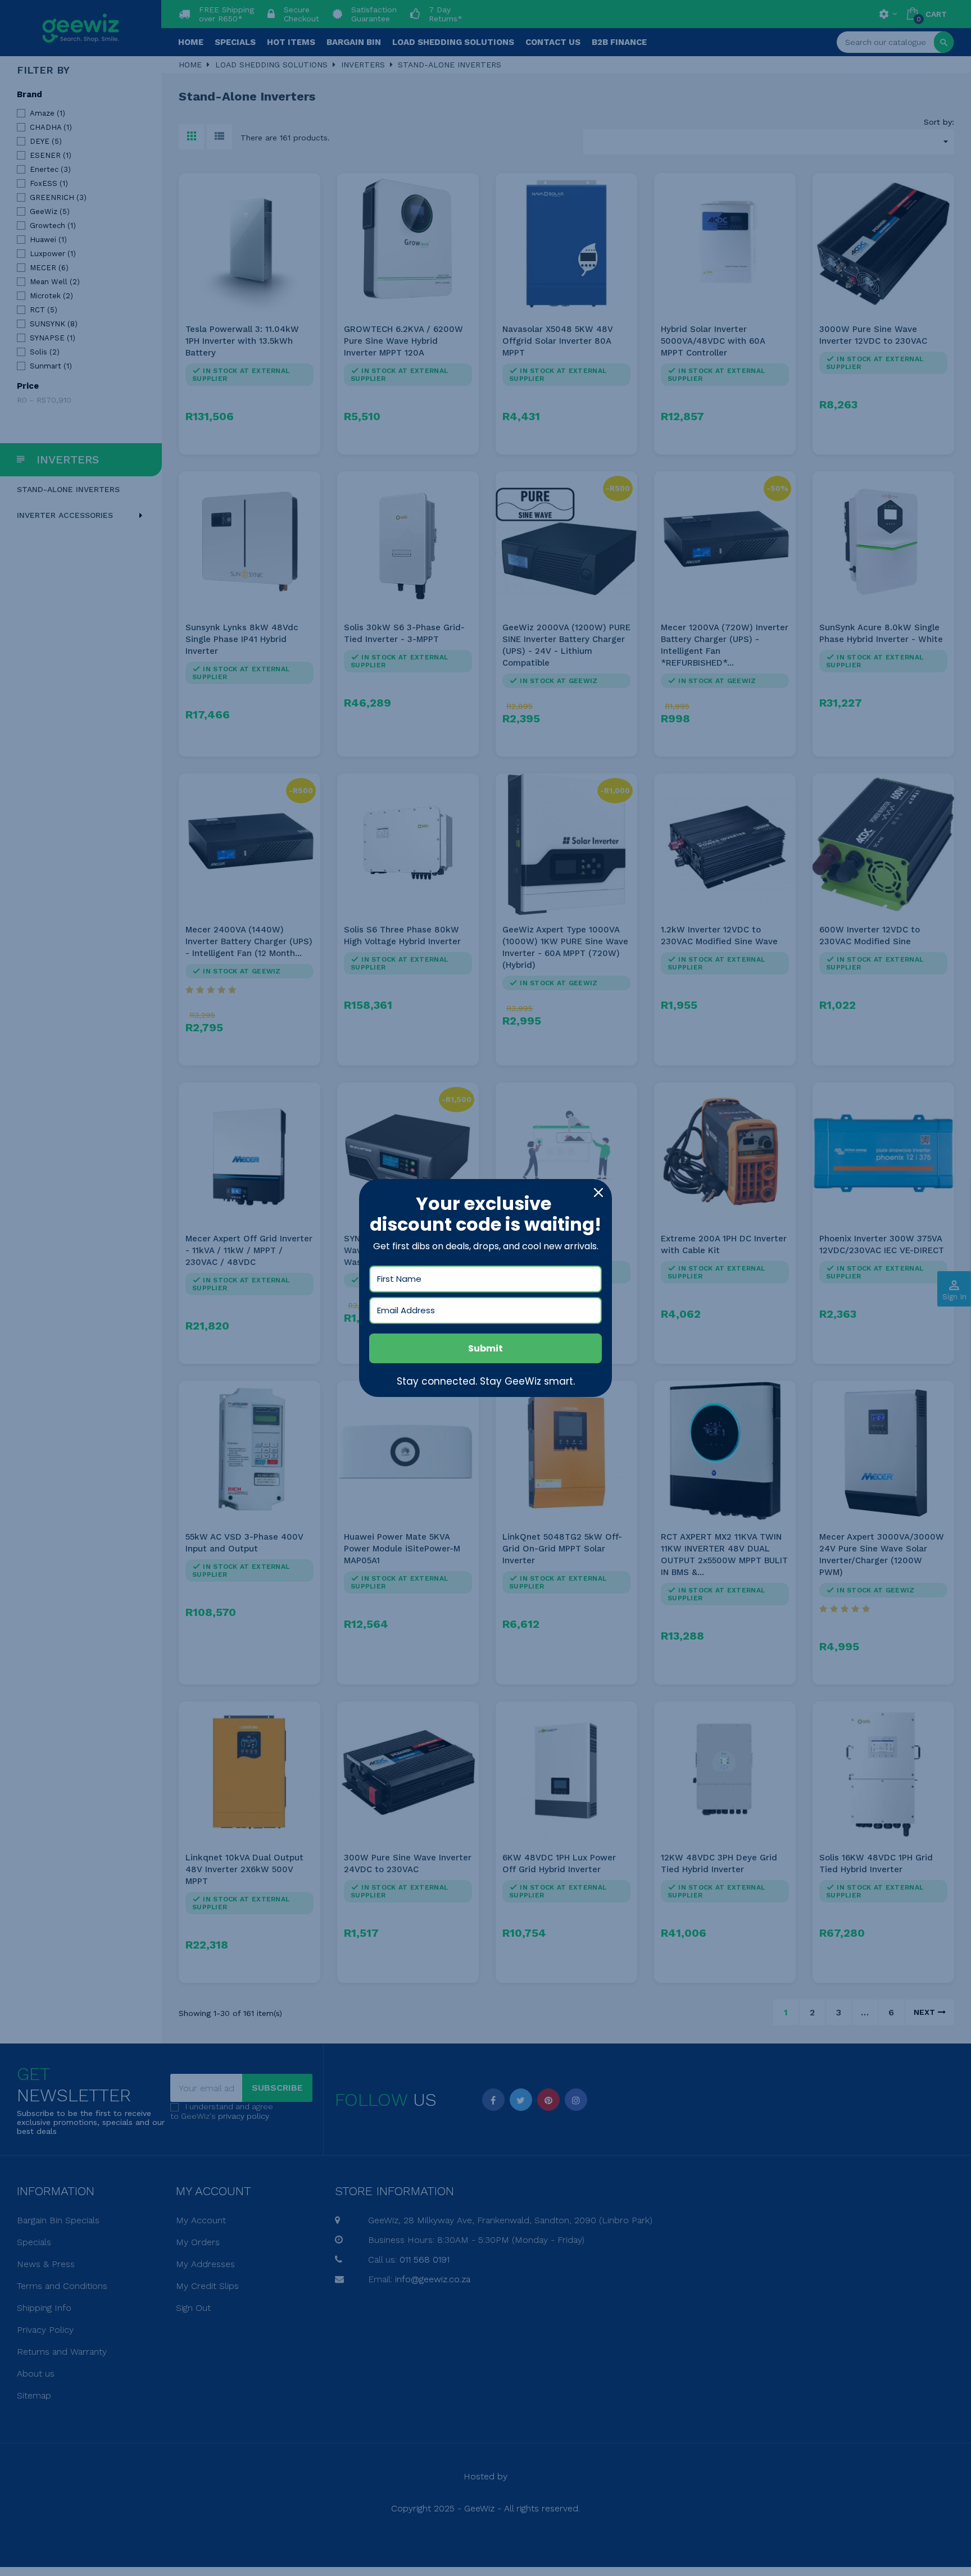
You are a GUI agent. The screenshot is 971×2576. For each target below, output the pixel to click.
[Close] (598, 1193)
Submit (485, 1348)
